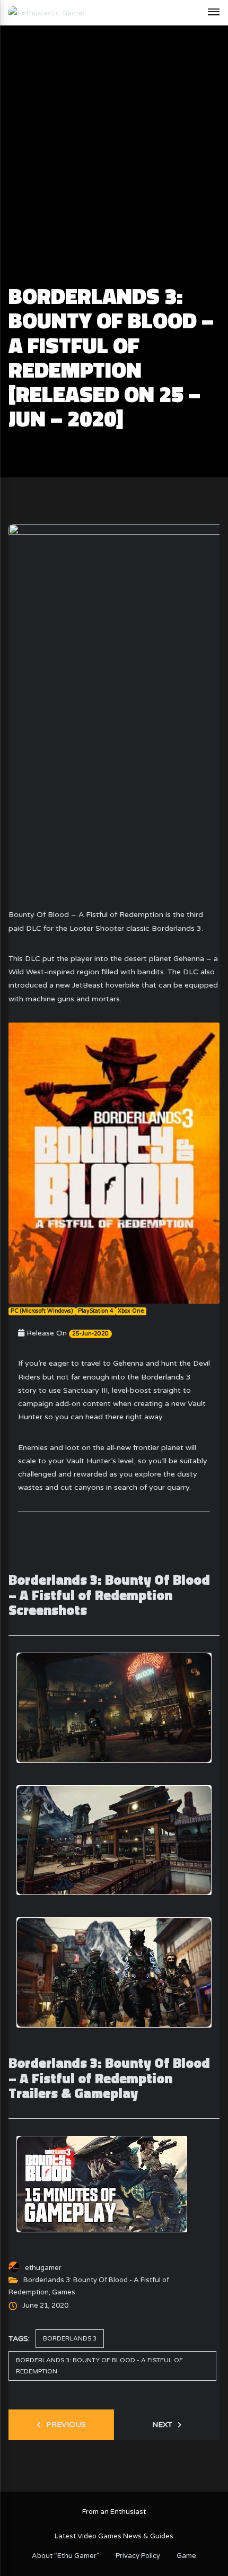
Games (64, 2292)
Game (186, 2556)
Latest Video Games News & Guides (114, 2536)
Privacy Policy (138, 2556)
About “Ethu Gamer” (65, 2556)
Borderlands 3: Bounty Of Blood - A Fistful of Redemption (99, 2366)
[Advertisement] (114, 165)
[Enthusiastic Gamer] (47, 12)
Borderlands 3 (70, 2338)
